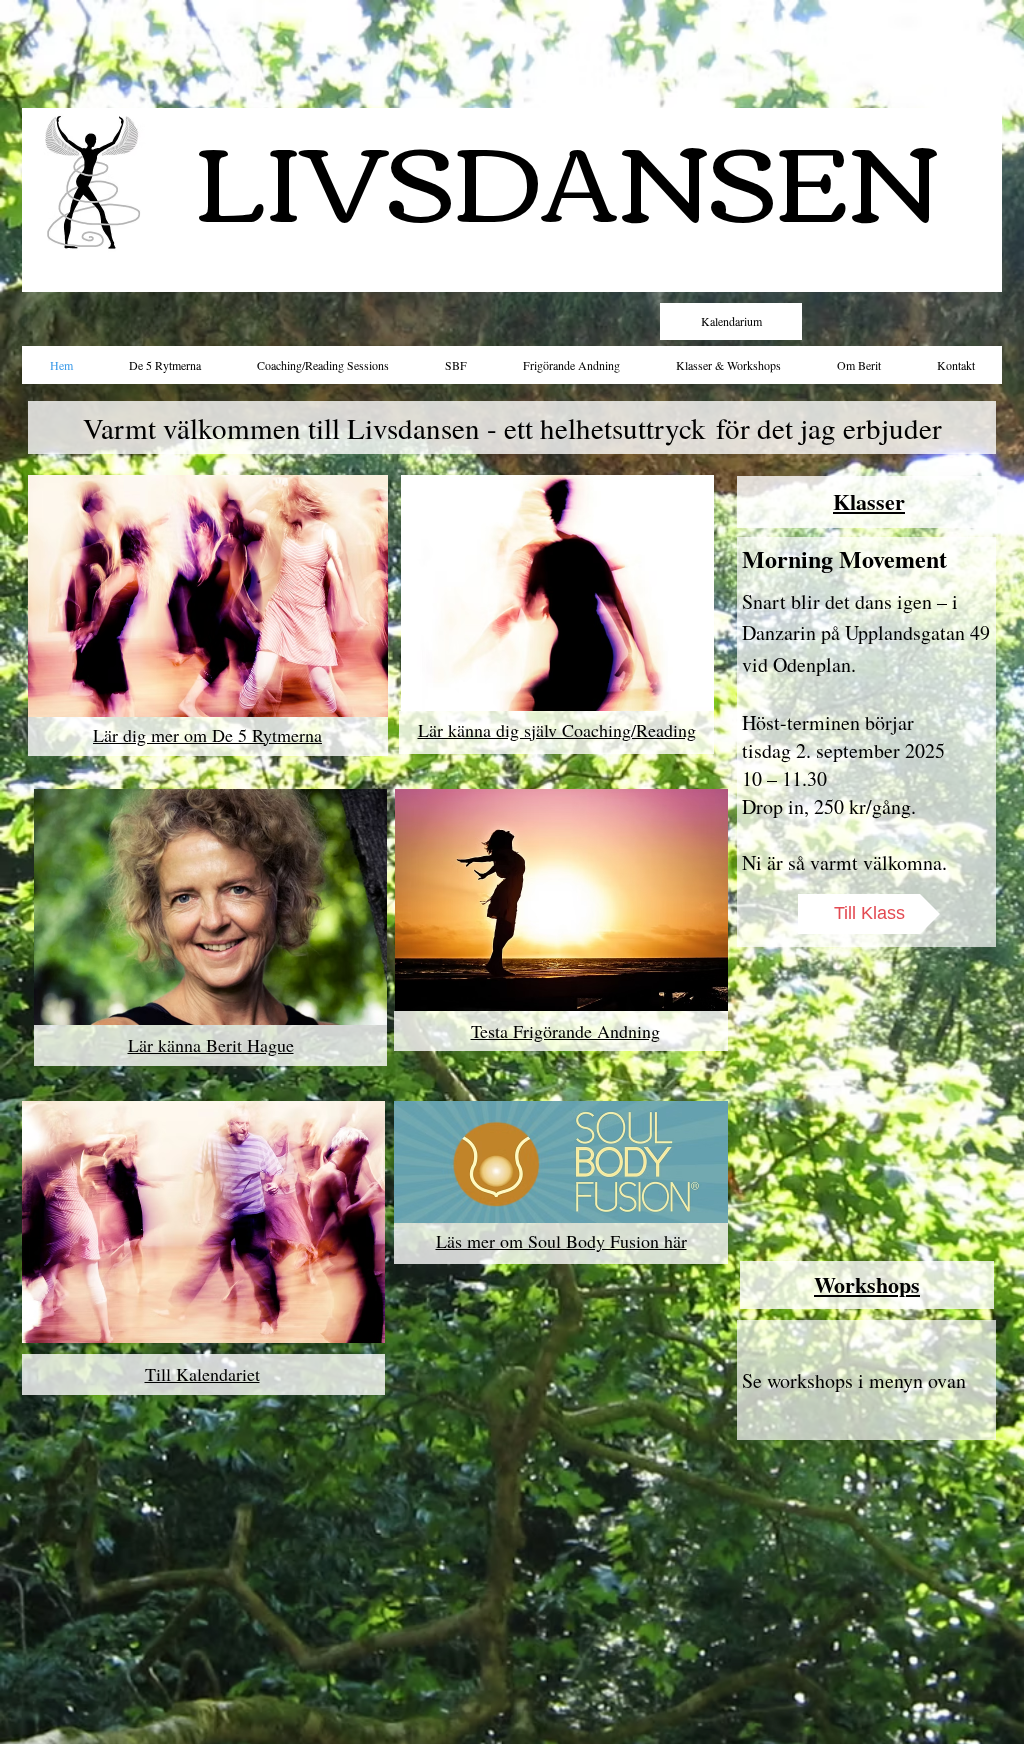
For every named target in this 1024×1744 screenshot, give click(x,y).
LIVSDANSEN (567, 174)
